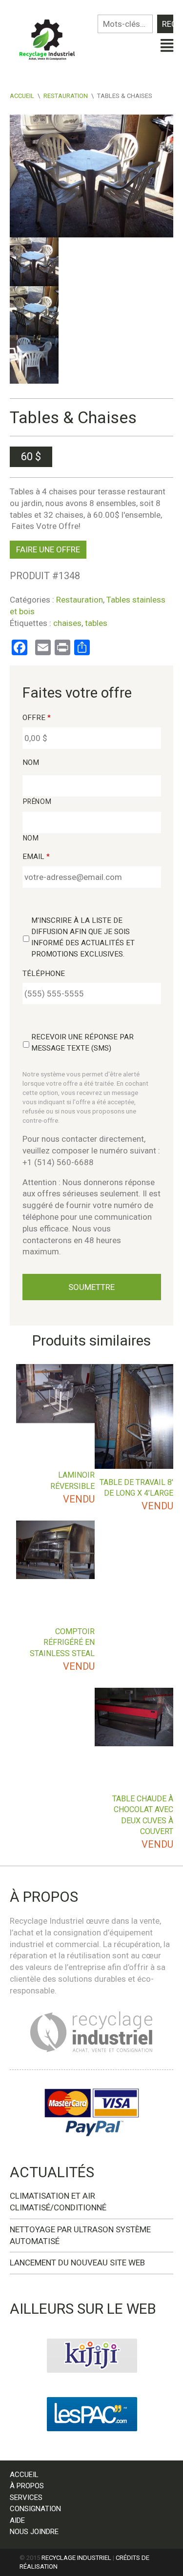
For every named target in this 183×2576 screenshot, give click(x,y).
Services (26, 2498)
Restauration (66, 96)
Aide (17, 2520)
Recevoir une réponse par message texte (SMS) (82, 1043)
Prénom (37, 801)
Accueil (22, 96)
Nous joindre (34, 2532)
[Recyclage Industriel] (51, 38)
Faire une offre (48, 549)
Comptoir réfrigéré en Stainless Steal (62, 1642)
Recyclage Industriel (76, 2558)
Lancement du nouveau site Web (77, 2263)
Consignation (35, 2509)
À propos (27, 2486)
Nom (31, 762)
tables (96, 623)
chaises (67, 623)
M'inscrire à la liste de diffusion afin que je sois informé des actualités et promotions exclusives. (83, 937)
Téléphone (44, 974)
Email (36, 857)
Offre (37, 718)
